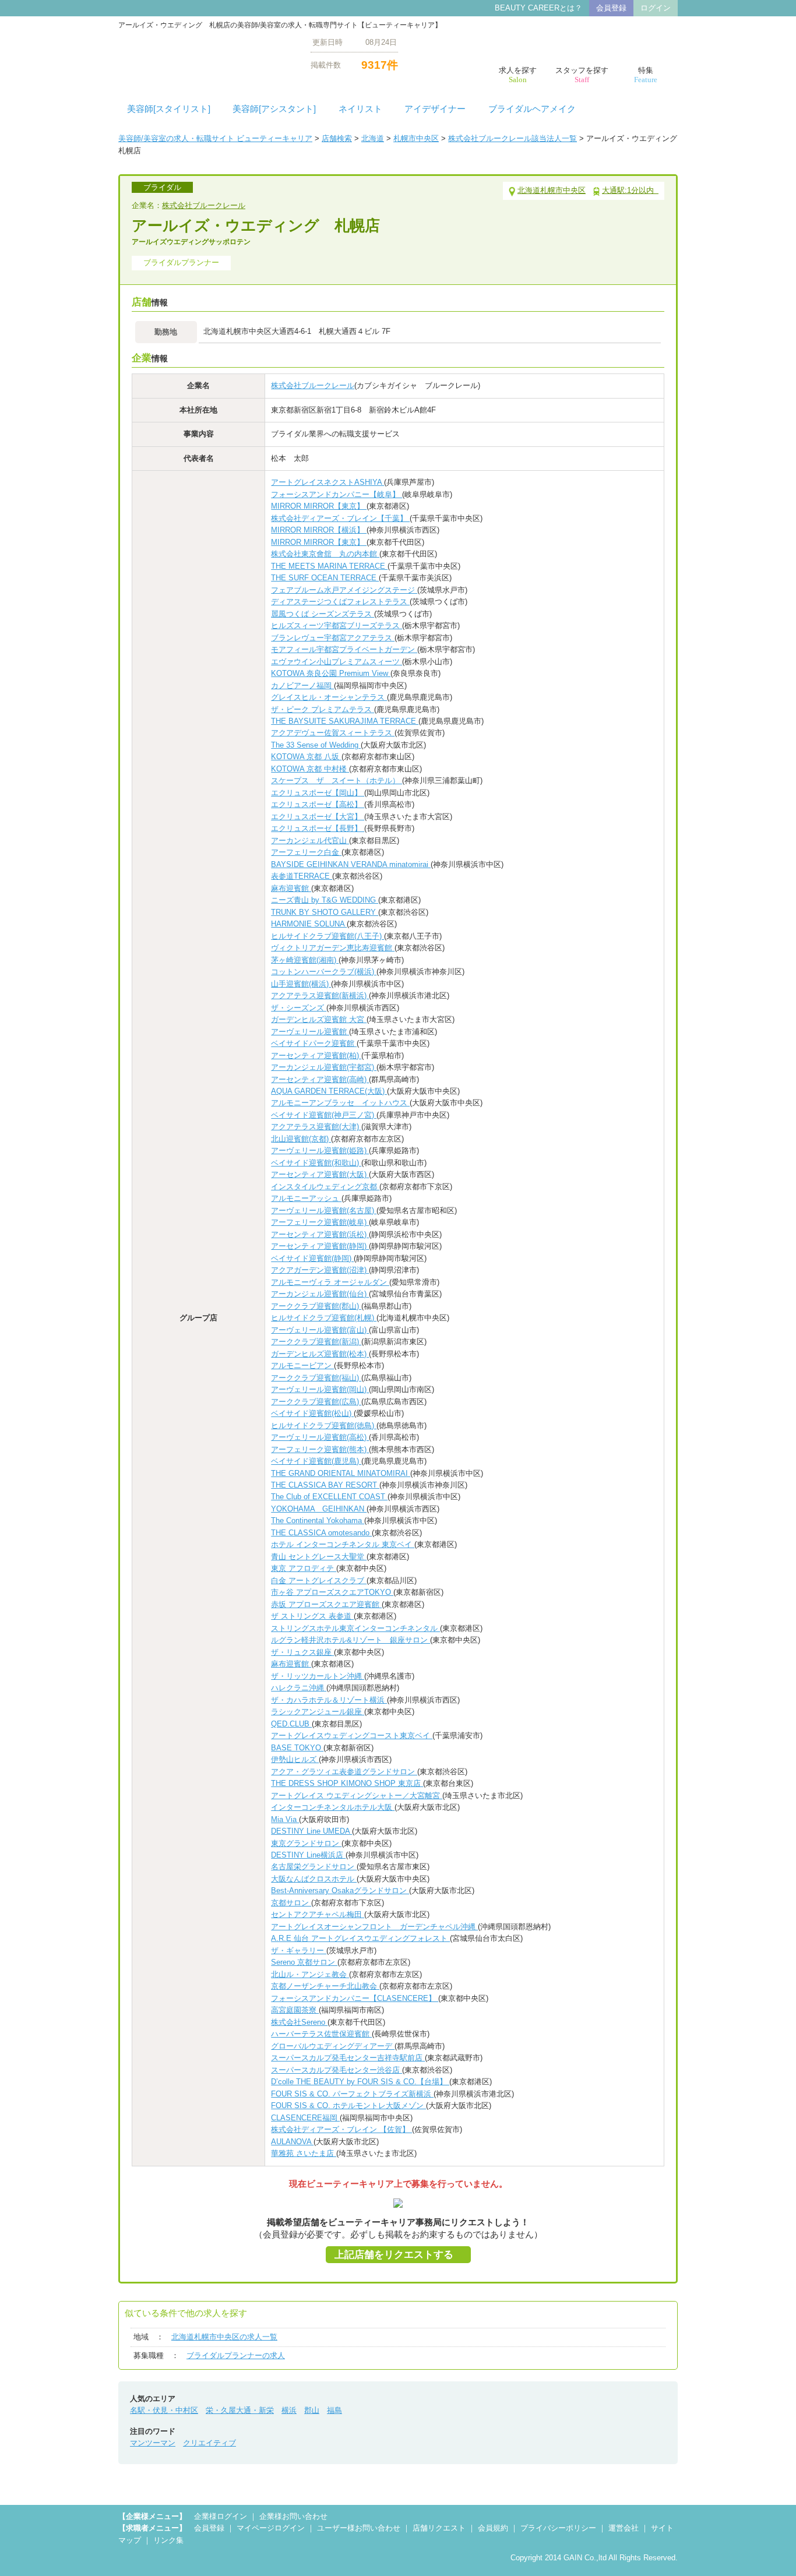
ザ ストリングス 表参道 (312, 1616)
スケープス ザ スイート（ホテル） (337, 780)
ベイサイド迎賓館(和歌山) (316, 1163)
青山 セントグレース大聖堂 (319, 1557)
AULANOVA (292, 2142)
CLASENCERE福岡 (305, 2118)
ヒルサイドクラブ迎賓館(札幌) (324, 1318)
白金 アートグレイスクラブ (319, 1581)
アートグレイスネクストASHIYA (327, 482)
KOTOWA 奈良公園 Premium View (331, 673)
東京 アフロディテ (304, 1568)
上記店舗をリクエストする (394, 2255)
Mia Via (285, 1819)
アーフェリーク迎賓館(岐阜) (320, 1222)
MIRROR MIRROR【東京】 (319, 506)
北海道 (373, 138)
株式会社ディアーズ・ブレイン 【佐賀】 (341, 2129)
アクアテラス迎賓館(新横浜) (320, 995)
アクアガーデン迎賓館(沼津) (320, 1270)
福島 (334, 2410)
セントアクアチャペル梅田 (318, 1914)
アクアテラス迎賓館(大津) (316, 1127)
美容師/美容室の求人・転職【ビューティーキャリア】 (206, 53)
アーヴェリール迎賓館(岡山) (320, 1389)
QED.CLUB (291, 1724)
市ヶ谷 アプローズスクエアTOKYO (332, 1592)
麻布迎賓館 (291, 888)
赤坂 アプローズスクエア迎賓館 (326, 1604)
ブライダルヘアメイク (532, 109)
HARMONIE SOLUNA (309, 924)
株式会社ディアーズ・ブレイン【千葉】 (340, 518)
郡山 (312, 2410)
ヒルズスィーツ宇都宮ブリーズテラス (337, 626)
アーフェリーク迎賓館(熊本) (320, 1449)
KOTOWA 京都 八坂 (306, 757)
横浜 (289, 2410)
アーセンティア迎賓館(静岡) (320, 1246)
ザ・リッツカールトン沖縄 (318, 1676)
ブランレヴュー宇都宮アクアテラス (333, 638)
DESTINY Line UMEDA (311, 1831)
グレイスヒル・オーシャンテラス (329, 697)
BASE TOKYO (297, 1748)
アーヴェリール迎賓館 (310, 1032)
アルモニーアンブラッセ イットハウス (340, 1103)
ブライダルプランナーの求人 (236, 2355)
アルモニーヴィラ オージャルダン (330, 1282)
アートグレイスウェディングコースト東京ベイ (352, 1735)
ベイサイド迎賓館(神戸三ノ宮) (324, 1115)
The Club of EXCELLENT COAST (329, 1497)
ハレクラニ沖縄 (299, 1688)
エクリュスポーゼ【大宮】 (318, 817)
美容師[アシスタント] (274, 109)
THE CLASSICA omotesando (321, 1533)
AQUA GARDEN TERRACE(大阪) (329, 1091)
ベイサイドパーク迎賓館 (314, 1043)
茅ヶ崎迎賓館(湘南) (305, 960)
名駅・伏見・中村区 (164, 2410)
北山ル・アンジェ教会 (310, 1974)
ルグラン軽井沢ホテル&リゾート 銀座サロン (351, 1640)
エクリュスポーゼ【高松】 (318, 804)
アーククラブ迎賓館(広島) (316, 1402)
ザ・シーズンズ (299, 1008)
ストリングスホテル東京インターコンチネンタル (355, 1628)
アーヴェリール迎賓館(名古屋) (324, 1211)
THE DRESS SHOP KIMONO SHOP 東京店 (347, 1783)
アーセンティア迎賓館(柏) (316, 1056)
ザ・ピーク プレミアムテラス (323, 709)
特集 (646, 75)
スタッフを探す (582, 75)
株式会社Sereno (299, 2022)
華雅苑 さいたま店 (304, 2153)
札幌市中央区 (416, 138)
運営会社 (624, 2528)
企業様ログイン (221, 2516)
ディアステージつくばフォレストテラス (340, 602)
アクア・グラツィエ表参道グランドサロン (344, 1772)
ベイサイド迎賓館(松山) (312, 1413)
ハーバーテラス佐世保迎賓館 (321, 2034)
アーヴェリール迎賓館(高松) (320, 1437)
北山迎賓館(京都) (301, 1139)
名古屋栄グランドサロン (314, 1867)
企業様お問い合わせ (293, 2516)
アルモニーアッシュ (306, 1198)
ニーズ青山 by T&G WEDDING (325, 900)
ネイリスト (360, 109)
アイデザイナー (435, 109)
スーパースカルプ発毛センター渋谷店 (337, 2070)
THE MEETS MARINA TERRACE (329, 566)
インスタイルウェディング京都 (325, 1187)
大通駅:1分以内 (630, 190)
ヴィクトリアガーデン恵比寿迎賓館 (333, 948)
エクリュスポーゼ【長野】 (318, 828)
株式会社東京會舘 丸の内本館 (325, 554)
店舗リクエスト (439, 2528)
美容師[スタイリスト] (169, 109)
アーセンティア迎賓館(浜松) (320, 1234)
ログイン (656, 8)
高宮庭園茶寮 (295, 2010)
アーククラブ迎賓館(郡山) (316, 1306)
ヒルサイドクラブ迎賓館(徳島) (324, 1426)
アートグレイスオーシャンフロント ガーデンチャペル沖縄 (374, 1927)
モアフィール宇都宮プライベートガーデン (344, 649)
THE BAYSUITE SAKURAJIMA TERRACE (345, 721)
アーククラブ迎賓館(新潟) (316, 1342)
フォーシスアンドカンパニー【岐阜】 (337, 494)
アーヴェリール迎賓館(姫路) (320, 1150)
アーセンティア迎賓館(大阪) (320, 1174)
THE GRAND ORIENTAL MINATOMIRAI (341, 1473)
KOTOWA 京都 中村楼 (310, 769)
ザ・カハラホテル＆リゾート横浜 (329, 1700)
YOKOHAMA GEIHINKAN (319, 1509)
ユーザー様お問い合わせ (359, 2528)
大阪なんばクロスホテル (314, 1879)
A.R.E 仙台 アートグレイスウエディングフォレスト (360, 1938)
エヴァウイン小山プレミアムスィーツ (337, 662)
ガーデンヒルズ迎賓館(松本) (320, 1354)
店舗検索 (337, 138)
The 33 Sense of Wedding (316, 745)
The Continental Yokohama (318, 1520)
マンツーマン (153, 2443)
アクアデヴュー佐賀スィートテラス (333, 733)
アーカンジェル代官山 (310, 841)
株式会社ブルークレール (204, 205)
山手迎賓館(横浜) (301, 984)
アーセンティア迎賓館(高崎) (320, 1079)
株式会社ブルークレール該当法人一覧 (513, 138)
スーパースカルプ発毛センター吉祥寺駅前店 (348, 2058)
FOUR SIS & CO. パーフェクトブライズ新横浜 (352, 2094)
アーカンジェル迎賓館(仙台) (320, 1294)
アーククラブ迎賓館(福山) (316, 1378)
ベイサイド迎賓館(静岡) (312, 1258)
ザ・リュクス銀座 (302, 1652)
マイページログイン (271, 2528)
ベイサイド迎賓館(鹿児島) (316, 1461)
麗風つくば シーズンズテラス (323, 614)
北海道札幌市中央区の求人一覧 (224, 2337)
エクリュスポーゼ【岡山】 (318, 793)
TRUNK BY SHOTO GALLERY (325, 912)
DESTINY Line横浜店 (308, 1855)
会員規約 (493, 2528)
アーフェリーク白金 (306, 852)
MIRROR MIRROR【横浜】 (319, 530)
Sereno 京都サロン (304, 1962)
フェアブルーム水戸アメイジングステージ (344, 590)
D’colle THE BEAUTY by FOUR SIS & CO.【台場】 (360, 2082)
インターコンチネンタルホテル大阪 (333, 1807)
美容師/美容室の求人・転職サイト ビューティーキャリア (215, 138)
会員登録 (611, 8)
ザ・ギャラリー (299, 1950)
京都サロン (291, 1903)
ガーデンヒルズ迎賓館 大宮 (319, 1019)
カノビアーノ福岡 (302, 686)
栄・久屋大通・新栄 (240, 2410)
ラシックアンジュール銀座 (318, 1712)
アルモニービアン (302, 1365)
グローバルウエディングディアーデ (333, 2046)
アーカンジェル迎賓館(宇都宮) (324, 1067)
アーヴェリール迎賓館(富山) (320, 1330)
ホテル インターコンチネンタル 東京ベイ (343, 1544)
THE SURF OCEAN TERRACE (325, 578)
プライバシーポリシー (558, 2528)
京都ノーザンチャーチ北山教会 (325, 1986)
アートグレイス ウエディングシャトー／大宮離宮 (357, 1796)
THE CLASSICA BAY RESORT (325, 1485)
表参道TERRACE (302, 876)
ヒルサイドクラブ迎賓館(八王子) (327, 936)
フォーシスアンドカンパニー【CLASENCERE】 (355, 1998)
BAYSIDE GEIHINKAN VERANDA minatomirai (351, 864)
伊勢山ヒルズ (295, 1759)
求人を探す (518, 75)
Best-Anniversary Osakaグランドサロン (340, 1890)
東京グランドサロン (306, 1843)
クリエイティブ (209, 2443)
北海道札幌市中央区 (552, 190)
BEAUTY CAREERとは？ (538, 8)
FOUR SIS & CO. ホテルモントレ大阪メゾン (348, 2105)
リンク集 (168, 2540)
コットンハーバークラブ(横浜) (324, 972)
